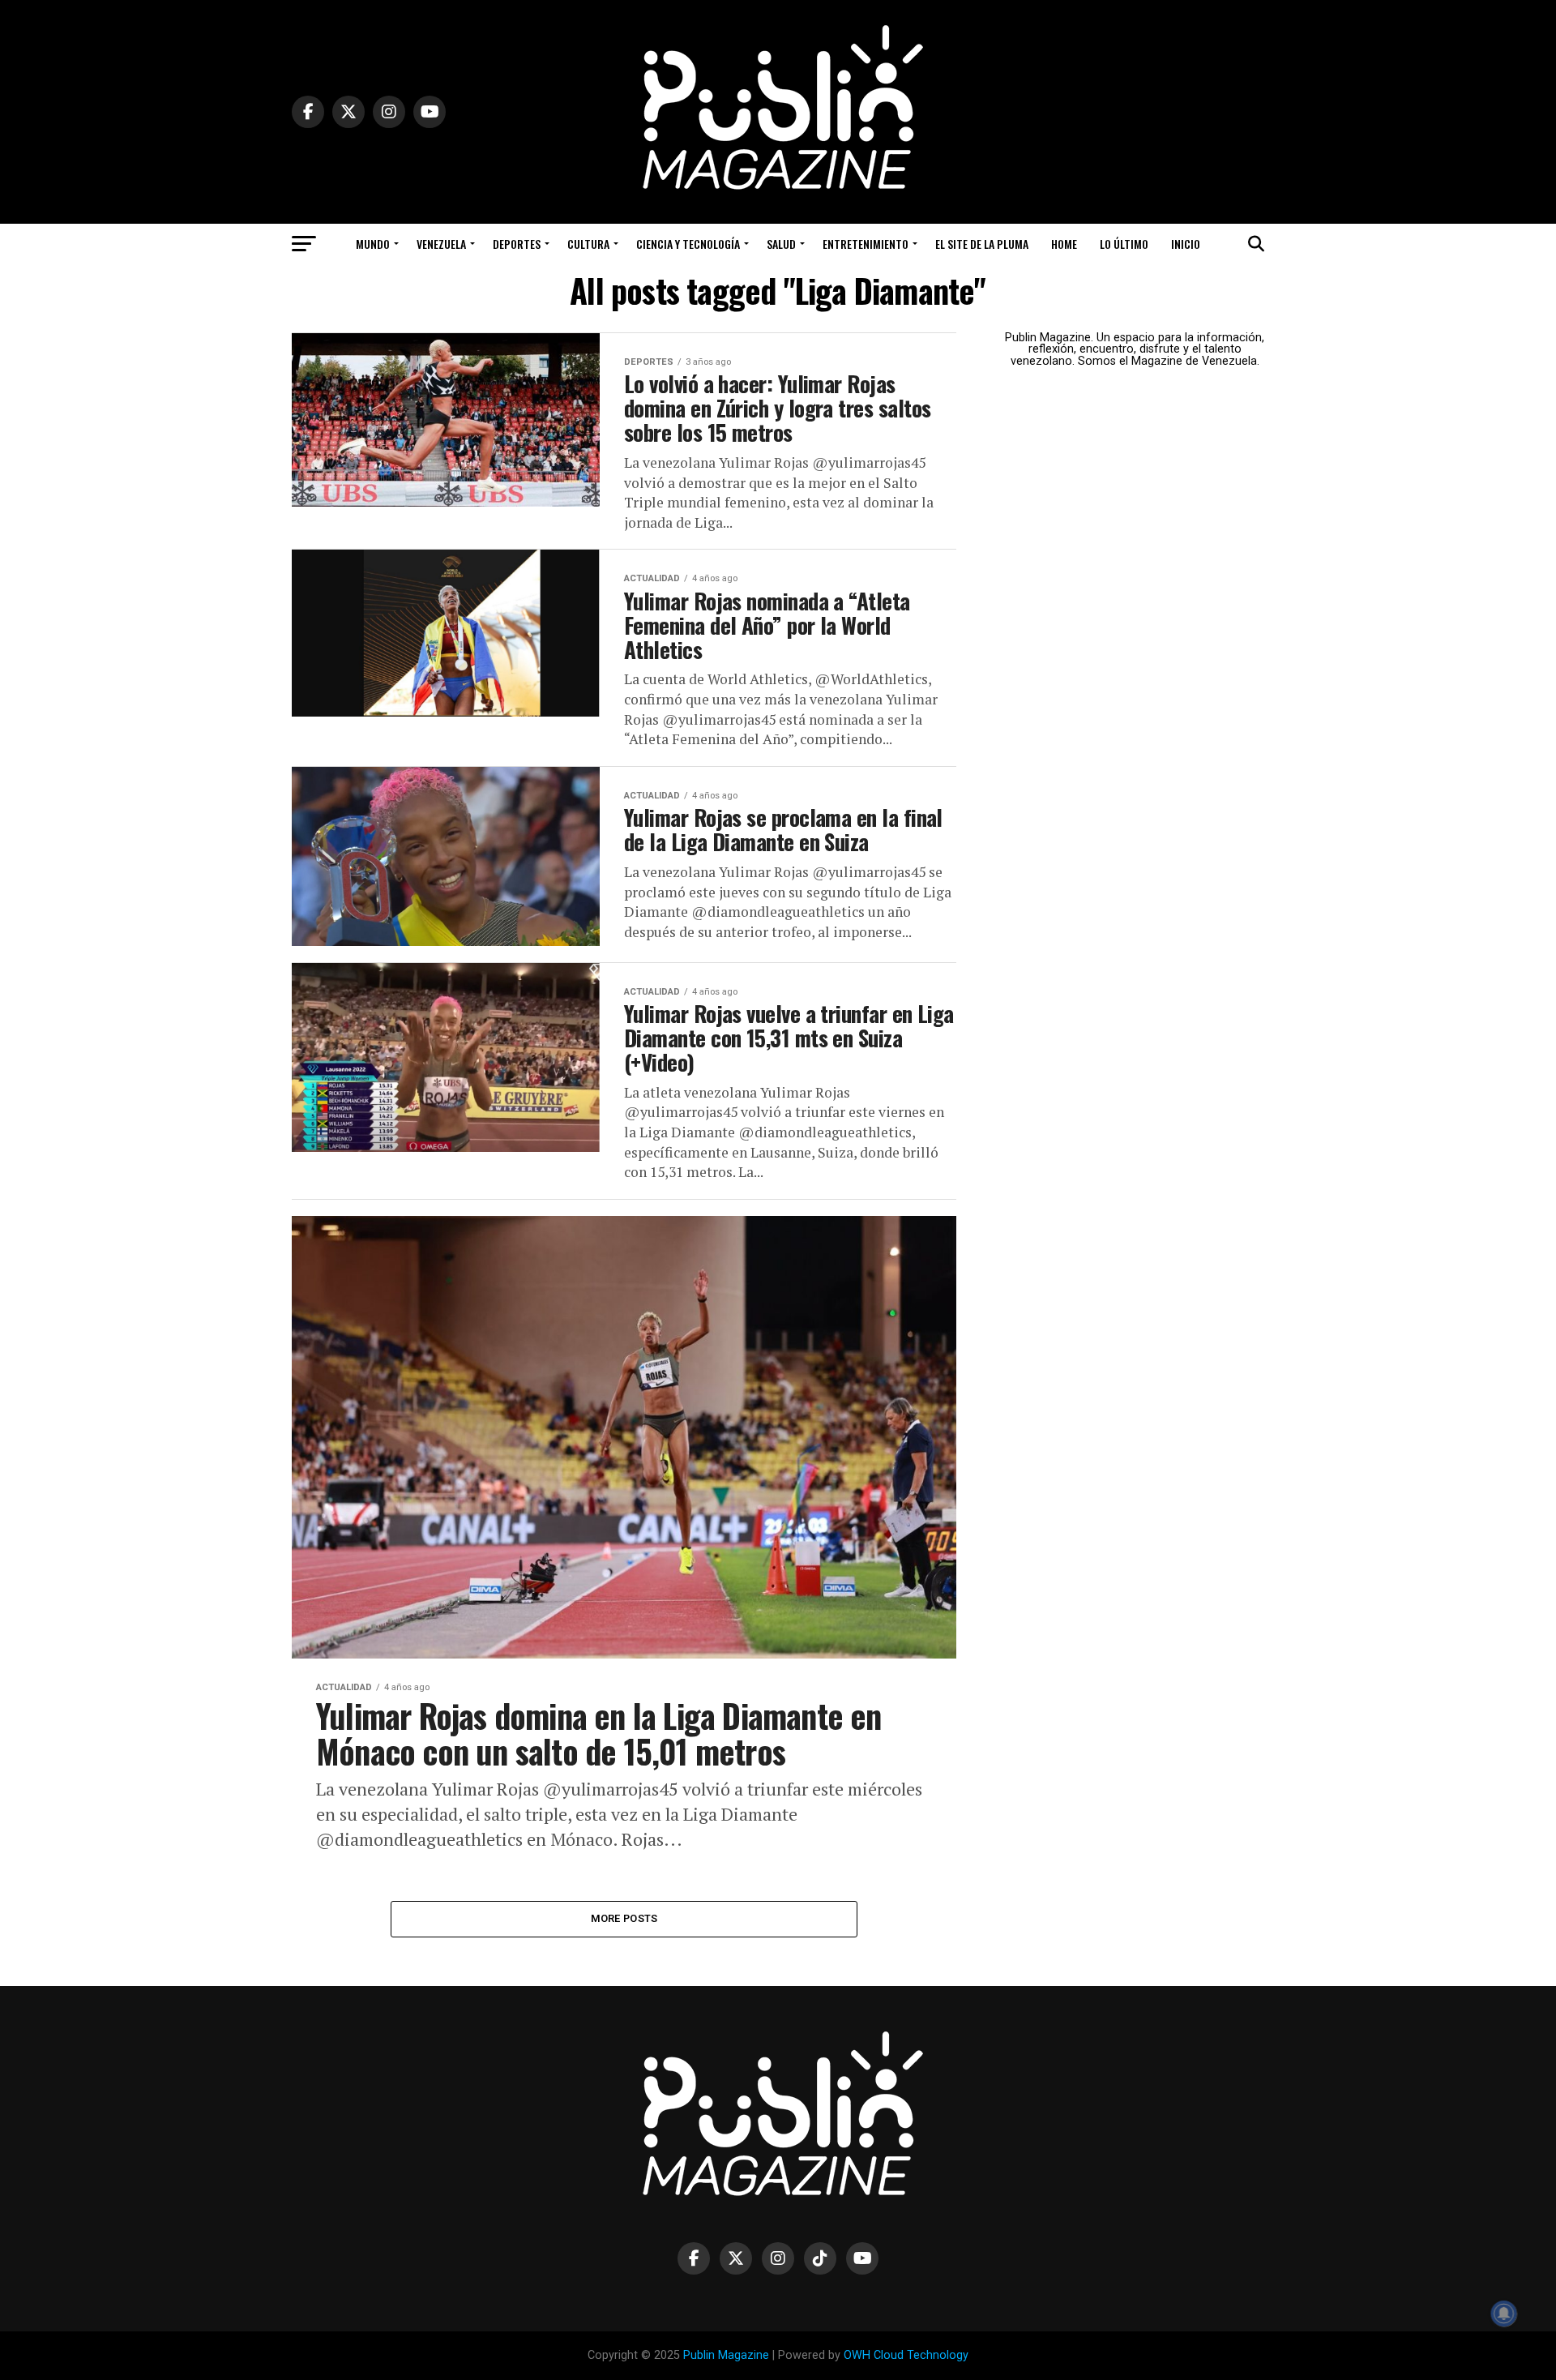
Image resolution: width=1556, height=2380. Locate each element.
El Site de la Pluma (982, 244)
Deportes (517, 244)
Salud (781, 244)
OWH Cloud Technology (906, 2355)
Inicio (1186, 244)
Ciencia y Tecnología (688, 244)
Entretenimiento (866, 244)
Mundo (373, 244)
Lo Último (1124, 244)
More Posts (624, 1918)
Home (1064, 244)
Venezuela (441, 244)
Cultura (588, 244)
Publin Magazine (726, 2355)
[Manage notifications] (1504, 2314)
